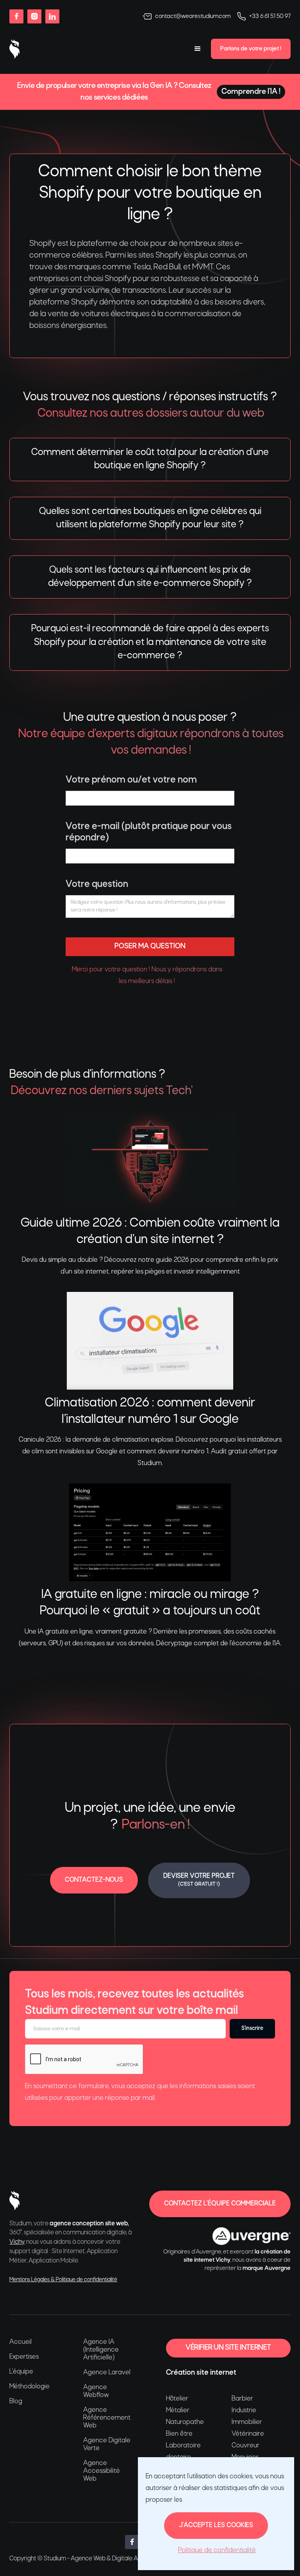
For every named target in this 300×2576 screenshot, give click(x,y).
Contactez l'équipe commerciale (220, 2204)
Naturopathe (185, 2422)
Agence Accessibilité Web (102, 2471)
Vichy (17, 2242)
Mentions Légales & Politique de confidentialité (63, 2280)
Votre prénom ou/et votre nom (131, 780)
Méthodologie (29, 2387)
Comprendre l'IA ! (251, 92)
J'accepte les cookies (216, 2525)
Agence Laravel (107, 2373)
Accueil (21, 2342)
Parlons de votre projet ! (251, 49)
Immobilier (247, 2422)
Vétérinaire (248, 2434)
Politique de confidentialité (217, 2550)
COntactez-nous (94, 1880)
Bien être (179, 2434)
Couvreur (246, 2446)
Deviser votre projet (199, 1880)
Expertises (24, 2357)
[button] (198, 49)
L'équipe (21, 2372)
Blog (16, 2401)
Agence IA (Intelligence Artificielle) (101, 2350)
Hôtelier (177, 2399)
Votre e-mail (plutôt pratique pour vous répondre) (149, 832)
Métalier (178, 2410)
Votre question (97, 884)
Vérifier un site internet (228, 2348)
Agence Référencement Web (107, 2418)
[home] (14, 49)
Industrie (244, 2410)
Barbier (242, 2399)
